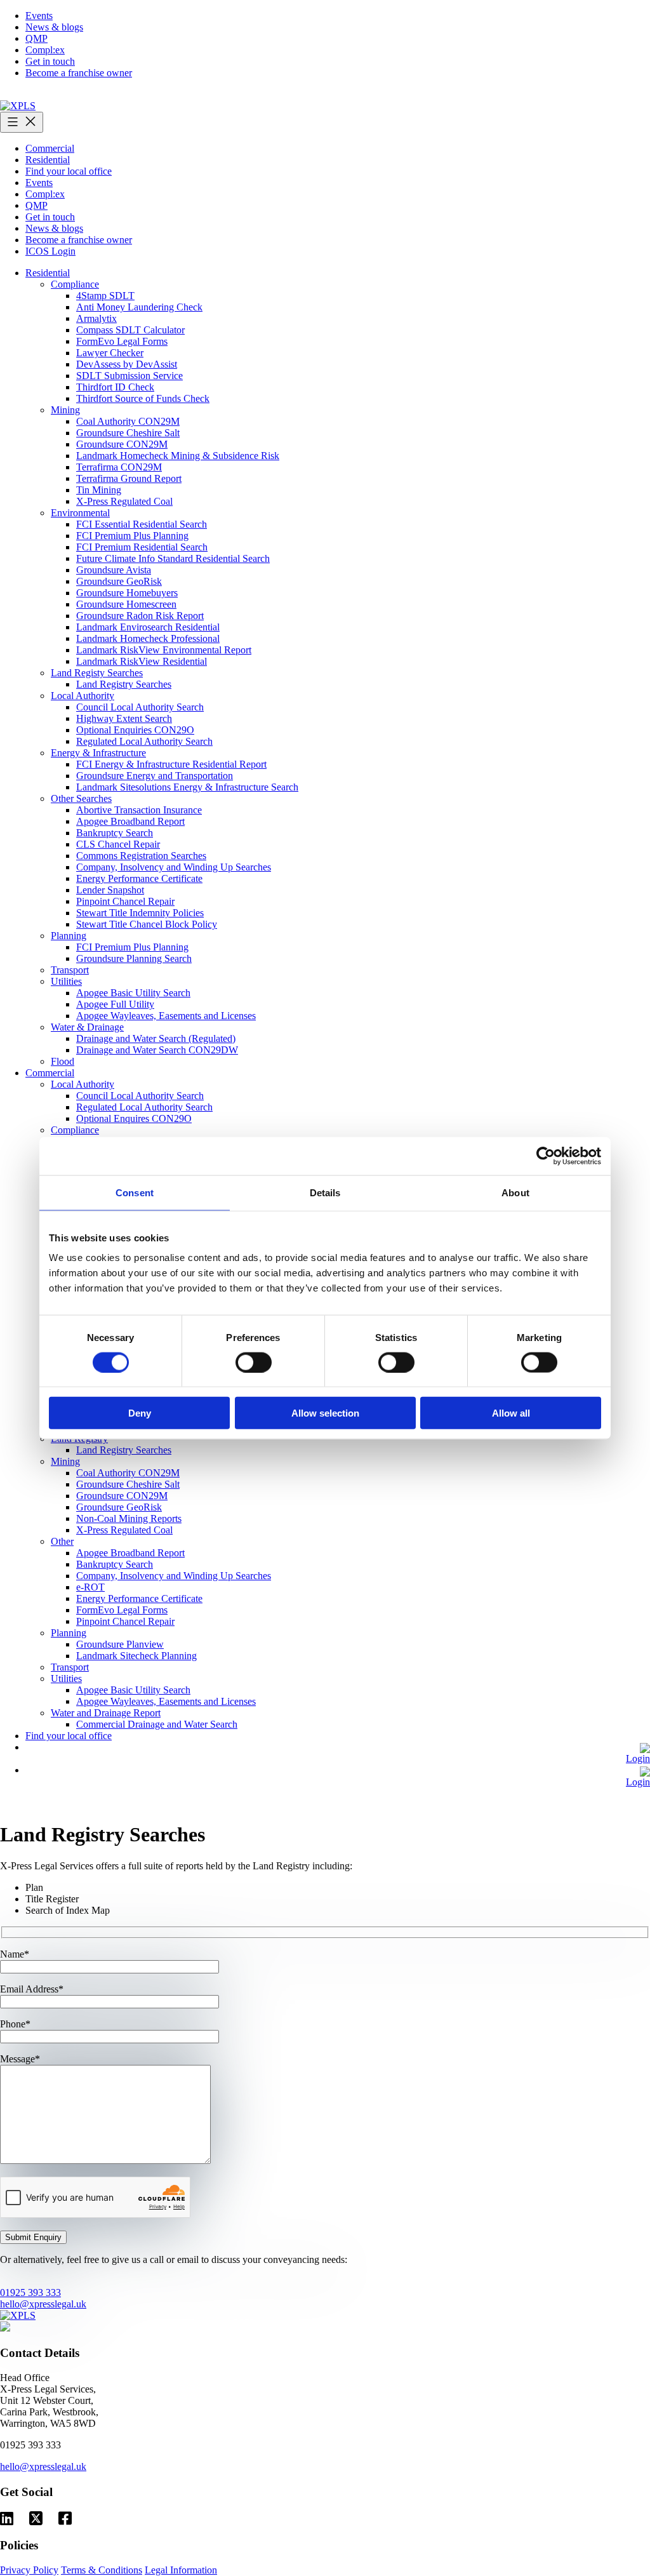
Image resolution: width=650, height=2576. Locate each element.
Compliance (75, 284)
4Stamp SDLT (105, 296)
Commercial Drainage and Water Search (157, 1724)
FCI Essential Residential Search (142, 524)
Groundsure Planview (120, 1644)
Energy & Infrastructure (98, 753)
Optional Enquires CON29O (134, 1118)
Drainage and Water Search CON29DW (157, 1050)
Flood (63, 1061)
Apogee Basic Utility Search (133, 993)
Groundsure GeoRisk (119, 581)
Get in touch (50, 61)
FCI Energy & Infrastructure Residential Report (171, 764)
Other (62, 1541)
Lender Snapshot (110, 890)
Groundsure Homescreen (126, 604)
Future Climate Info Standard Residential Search (173, 558)
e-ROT (90, 1587)
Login (638, 1758)
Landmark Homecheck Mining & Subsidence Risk (178, 456)
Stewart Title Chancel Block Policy (147, 924)
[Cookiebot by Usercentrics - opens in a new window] (546, 1156)
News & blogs (54, 27)
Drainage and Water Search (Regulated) (156, 1038)
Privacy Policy (29, 2570)
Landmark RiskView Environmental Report (164, 650)
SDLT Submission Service (129, 376)
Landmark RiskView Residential (142, 661)
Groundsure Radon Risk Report (140, 616)
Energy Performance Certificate (139, 878)
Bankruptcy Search (115, 833)
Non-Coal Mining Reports (129, 1518)
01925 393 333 (30, 2292)
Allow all (511, 1413)
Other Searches (81, 798)
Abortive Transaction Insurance (139, 810)
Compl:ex (45, 50)
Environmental (80, 513)
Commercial (50, 148)
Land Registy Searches (97, 673)
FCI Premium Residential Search (142, 547)
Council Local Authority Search (140, 707)
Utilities (66, 981)
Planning (69, 936)
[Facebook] (65, 2519)
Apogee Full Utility (115, 1004)
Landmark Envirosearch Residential (148, 627)
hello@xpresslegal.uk (43, 2304)
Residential (48, 160)
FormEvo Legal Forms (122, 341)
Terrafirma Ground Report (129, 478)
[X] (36, 2519)
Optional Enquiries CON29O (135, 730)
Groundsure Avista (114, 570)
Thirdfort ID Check (115, 387)
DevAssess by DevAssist (127, 364)
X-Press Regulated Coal (124, 501)
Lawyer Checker (110, 353)
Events (39, 16)
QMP (36, 38)
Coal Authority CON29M (128, 421)
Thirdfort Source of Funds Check (143, 398)
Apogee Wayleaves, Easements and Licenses (166, 1016)
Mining (65, 410)
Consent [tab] (135, 1192)
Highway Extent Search (124, 718)
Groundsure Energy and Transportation (155, 776)
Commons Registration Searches (141, 856)
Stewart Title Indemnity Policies (140, 913)
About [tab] (515, 1192)
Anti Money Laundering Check (139, 307)
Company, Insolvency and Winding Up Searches (174, 867)
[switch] (254, 1362)
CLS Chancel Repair (118, 844)
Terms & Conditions (102, 2570)
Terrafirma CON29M (119, 467)
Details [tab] (325, 1192)
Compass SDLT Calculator (130, 330)
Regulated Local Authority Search (144, 741)
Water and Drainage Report (106, 1713)
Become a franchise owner (79, 73)
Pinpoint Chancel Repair (125, 901)
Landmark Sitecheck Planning (136, 1656)
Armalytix (96, 318)
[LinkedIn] (7, 2519)
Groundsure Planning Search (134, 958)
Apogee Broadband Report (130, 821)
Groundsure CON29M (122, 444)
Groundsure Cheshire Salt (128, 433)
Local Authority (83, 696)
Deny (140, 1413)
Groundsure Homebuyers (127, 593)
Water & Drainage (87, 1027)
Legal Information (181, 2570)
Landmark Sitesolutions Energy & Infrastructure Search (187, 787)
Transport (70, 970)
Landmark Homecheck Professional (148, 638)
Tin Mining (99, 490)
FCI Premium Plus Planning (132, 536)
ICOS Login (50, 251)
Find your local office (69, 171)
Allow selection (325, 1413)
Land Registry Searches (124, 684)
